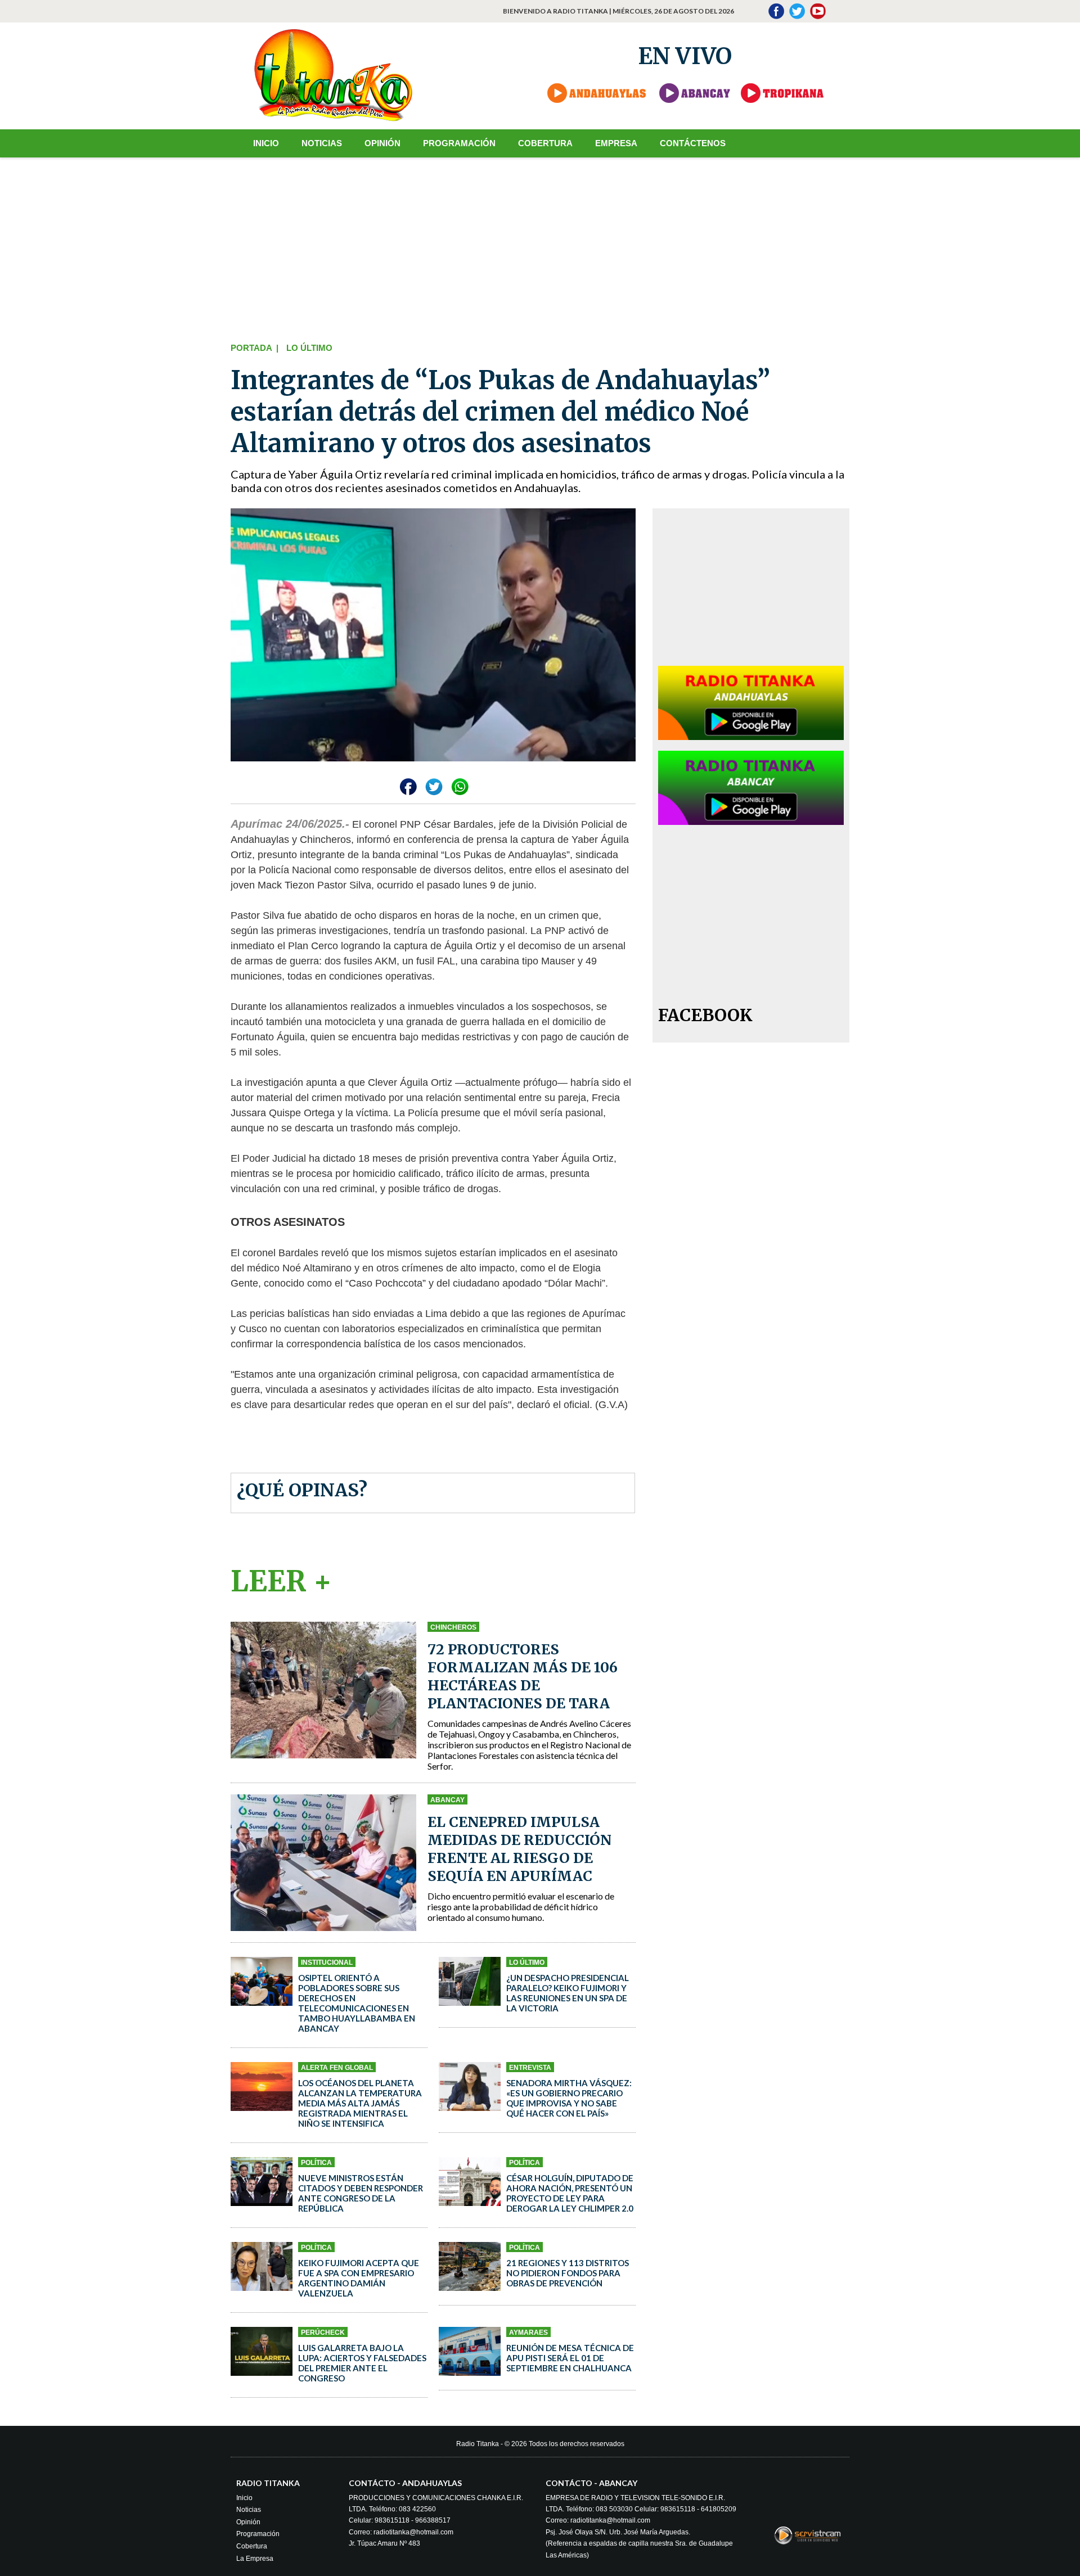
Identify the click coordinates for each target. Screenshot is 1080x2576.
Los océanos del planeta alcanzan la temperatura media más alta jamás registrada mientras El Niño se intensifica (360, 2103)
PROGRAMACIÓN (459, 143)
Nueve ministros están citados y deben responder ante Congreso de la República (361, 2193)
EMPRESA (616, 143)
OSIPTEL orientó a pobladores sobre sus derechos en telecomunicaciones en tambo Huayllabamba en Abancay (357, 2003)
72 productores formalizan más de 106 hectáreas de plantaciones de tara (523, 1676)
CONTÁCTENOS (693, 143)
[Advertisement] (540, 247)
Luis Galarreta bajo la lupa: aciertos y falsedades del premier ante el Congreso (362, 2363)
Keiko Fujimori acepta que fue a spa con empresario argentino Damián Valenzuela (359, 2278)
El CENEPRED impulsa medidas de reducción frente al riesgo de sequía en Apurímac (519, 1849)
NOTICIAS (322, 143)
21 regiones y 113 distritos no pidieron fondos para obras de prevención (568, 2273)
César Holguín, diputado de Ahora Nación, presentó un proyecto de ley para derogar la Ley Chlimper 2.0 (570, 2193)
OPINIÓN (382, 143)
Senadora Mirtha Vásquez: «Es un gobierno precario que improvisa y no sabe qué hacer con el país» (569, 2098)
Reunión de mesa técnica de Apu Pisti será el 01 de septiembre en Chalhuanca (570, 2358)
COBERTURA (545, 143)
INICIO (266, 143)
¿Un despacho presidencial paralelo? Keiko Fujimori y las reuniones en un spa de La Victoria (568, 1993)
